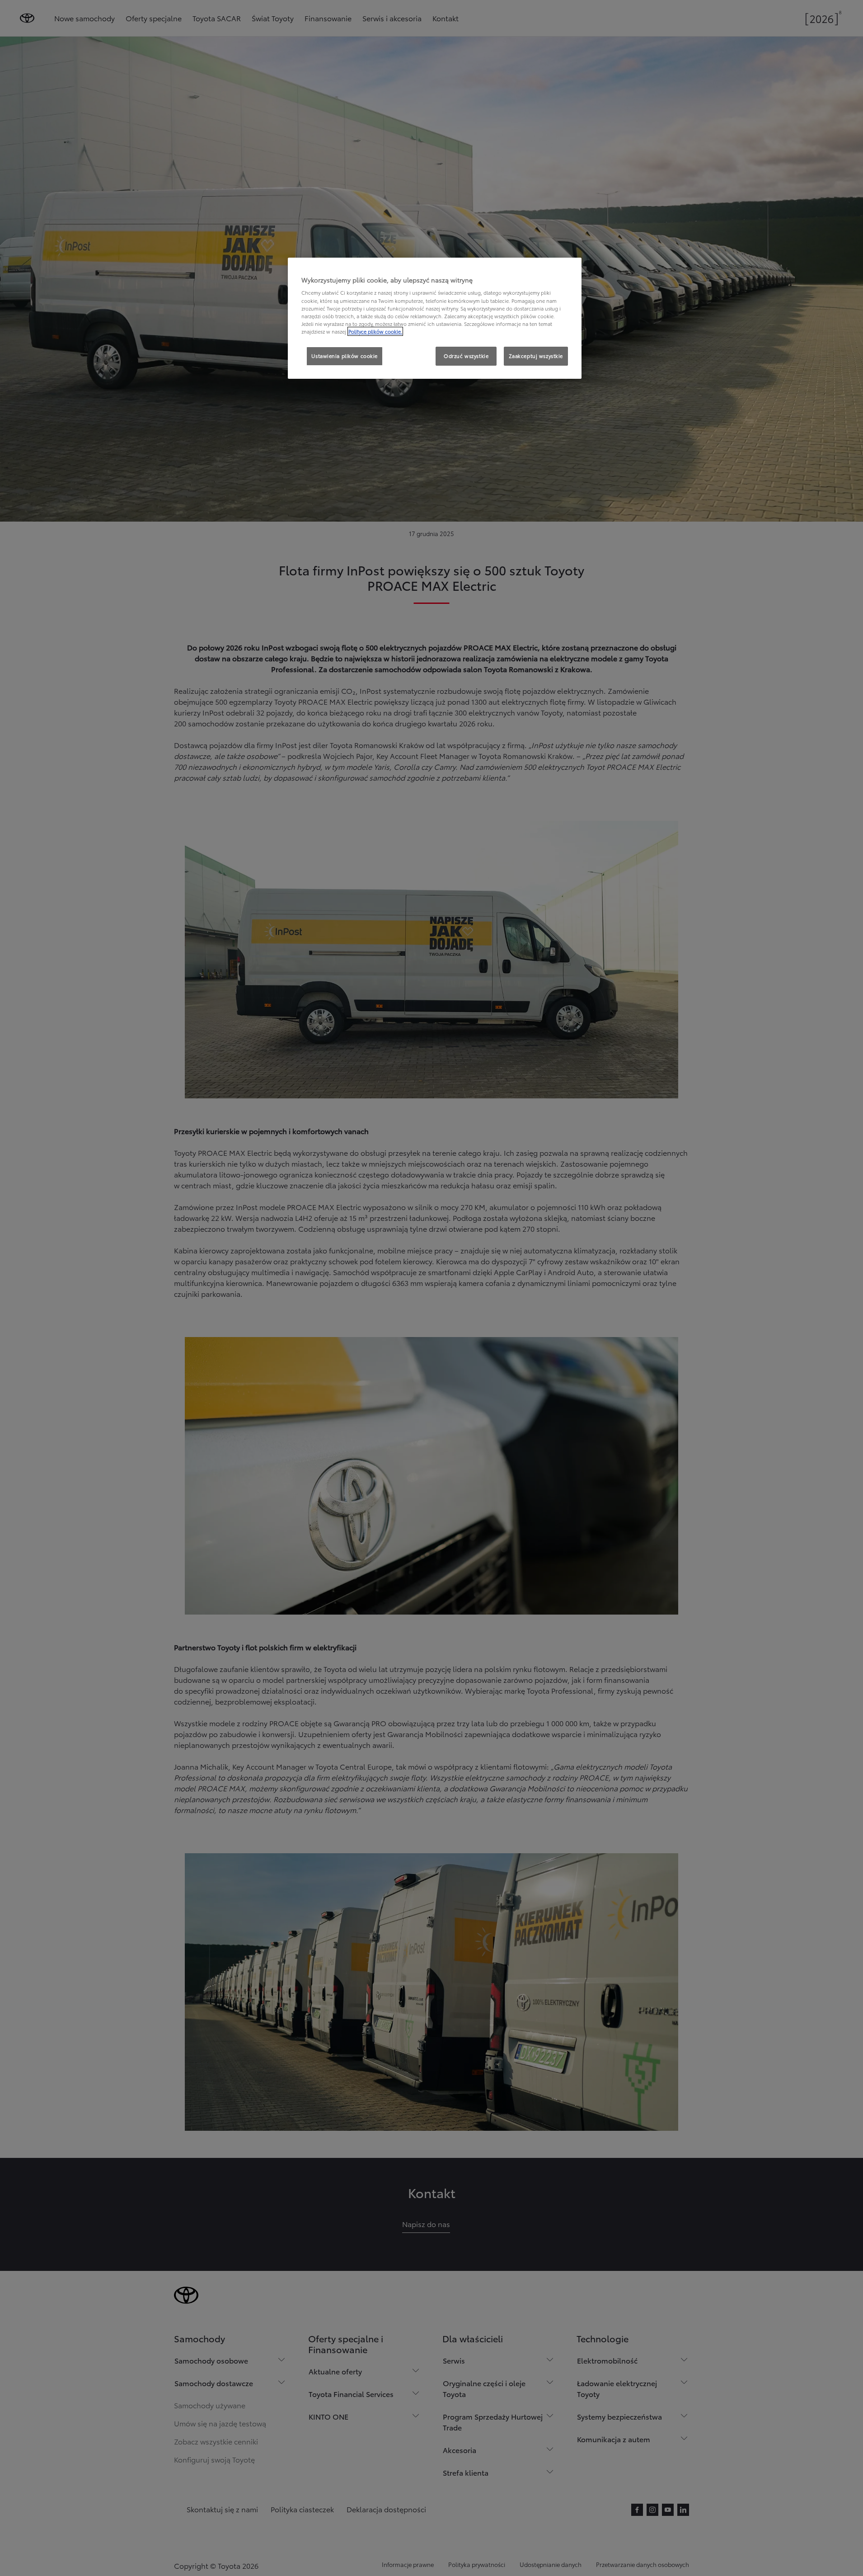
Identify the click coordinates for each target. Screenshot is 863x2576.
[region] (435, 318)
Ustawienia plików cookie (345, 356)
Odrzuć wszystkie (466, 356)
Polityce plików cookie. (375, 331)
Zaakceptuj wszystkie (536, 356)
